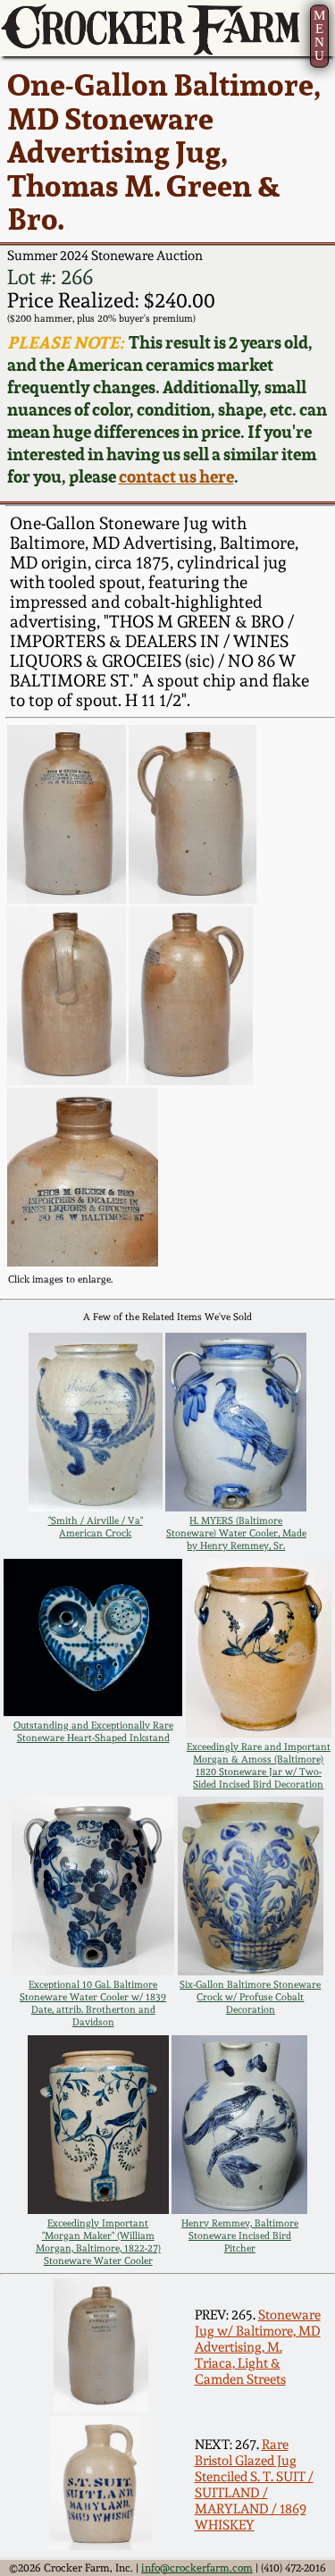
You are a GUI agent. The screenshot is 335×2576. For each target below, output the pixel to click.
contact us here (176, 477)
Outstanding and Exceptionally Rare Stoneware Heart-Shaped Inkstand (93, 1731)
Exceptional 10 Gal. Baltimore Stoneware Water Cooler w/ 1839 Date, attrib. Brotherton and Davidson (93, 2003)
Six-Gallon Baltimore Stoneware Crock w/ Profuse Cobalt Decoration (250, 1997)
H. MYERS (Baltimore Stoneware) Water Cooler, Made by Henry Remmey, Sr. (236, 1533)
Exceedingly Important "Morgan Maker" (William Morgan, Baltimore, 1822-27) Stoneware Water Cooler (98, 2242)
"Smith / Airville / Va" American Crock (96, 1527)
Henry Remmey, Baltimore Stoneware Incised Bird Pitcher (240, 2235)
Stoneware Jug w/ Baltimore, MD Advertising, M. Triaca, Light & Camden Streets (258, 2347)
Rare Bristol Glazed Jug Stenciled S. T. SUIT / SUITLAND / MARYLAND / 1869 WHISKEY (254, 2485)
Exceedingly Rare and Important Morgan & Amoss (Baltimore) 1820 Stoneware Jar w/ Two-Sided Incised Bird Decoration (259, 1765)
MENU (319, 35)
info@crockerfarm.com (197, 2568)
